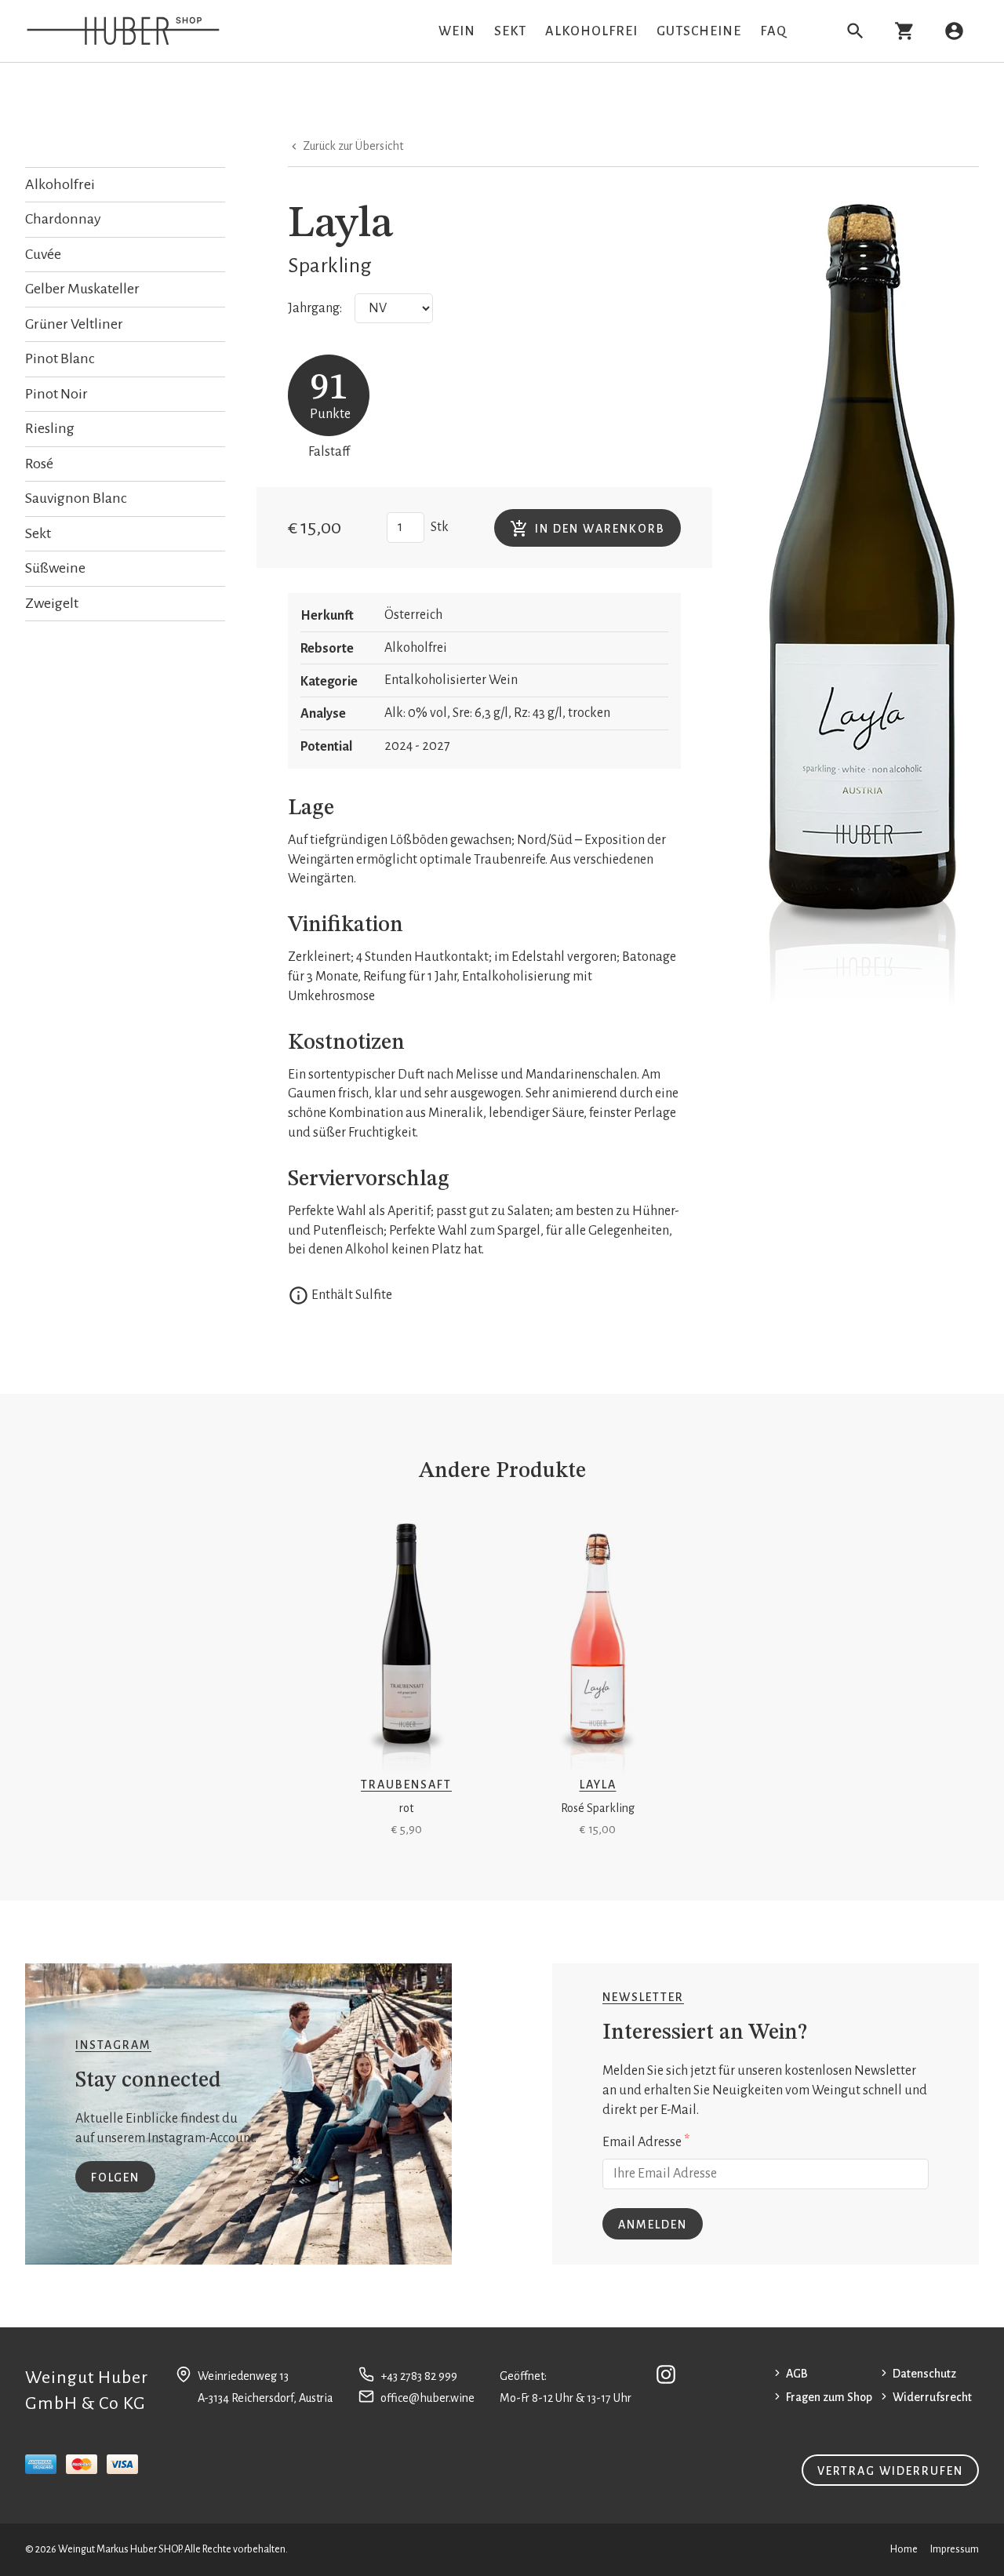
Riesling (50, 428)
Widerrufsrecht (932, 2397)
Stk (440, 527)
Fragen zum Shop (829, 2397)
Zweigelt (52, 603)
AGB (797, 2374)
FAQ (773, 31)
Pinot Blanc (60, 358)
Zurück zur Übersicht (352, 146)
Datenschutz (924, 2374)
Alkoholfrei (591, 31)
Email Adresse (646, 2141)
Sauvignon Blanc (76, 498)
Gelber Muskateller (82, 289)
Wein (457, 31)
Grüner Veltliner (74, 324)
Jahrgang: (315, 308)
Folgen (115, 2178)
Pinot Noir (56, 394)
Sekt (510, 31)
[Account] (954, 31)
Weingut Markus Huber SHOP (119, 2549)
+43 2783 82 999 (419, 2376)
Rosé (39, 464)
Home (904, 2549)
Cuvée (43, 254)
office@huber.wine (427, 2398)
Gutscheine (699, 31)
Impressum (955, 2549)
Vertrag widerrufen (890, 2471)
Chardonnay (63, 219)
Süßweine (55, 568)
